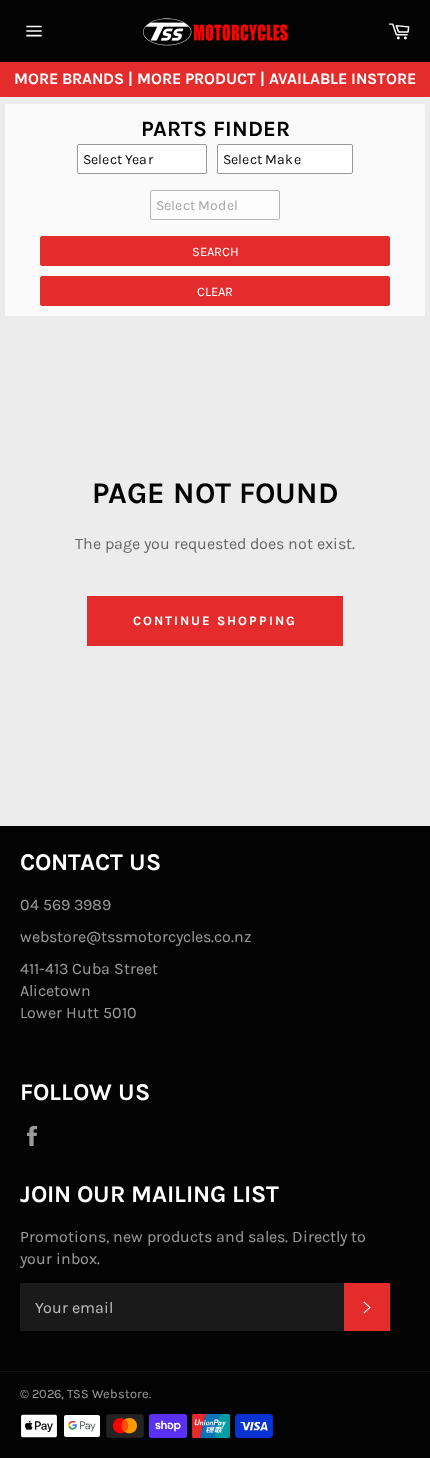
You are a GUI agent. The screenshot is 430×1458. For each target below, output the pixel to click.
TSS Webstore (108, 1393)
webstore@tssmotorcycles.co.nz (136, 936)
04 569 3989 (65, 904)
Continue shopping (214, 620)
